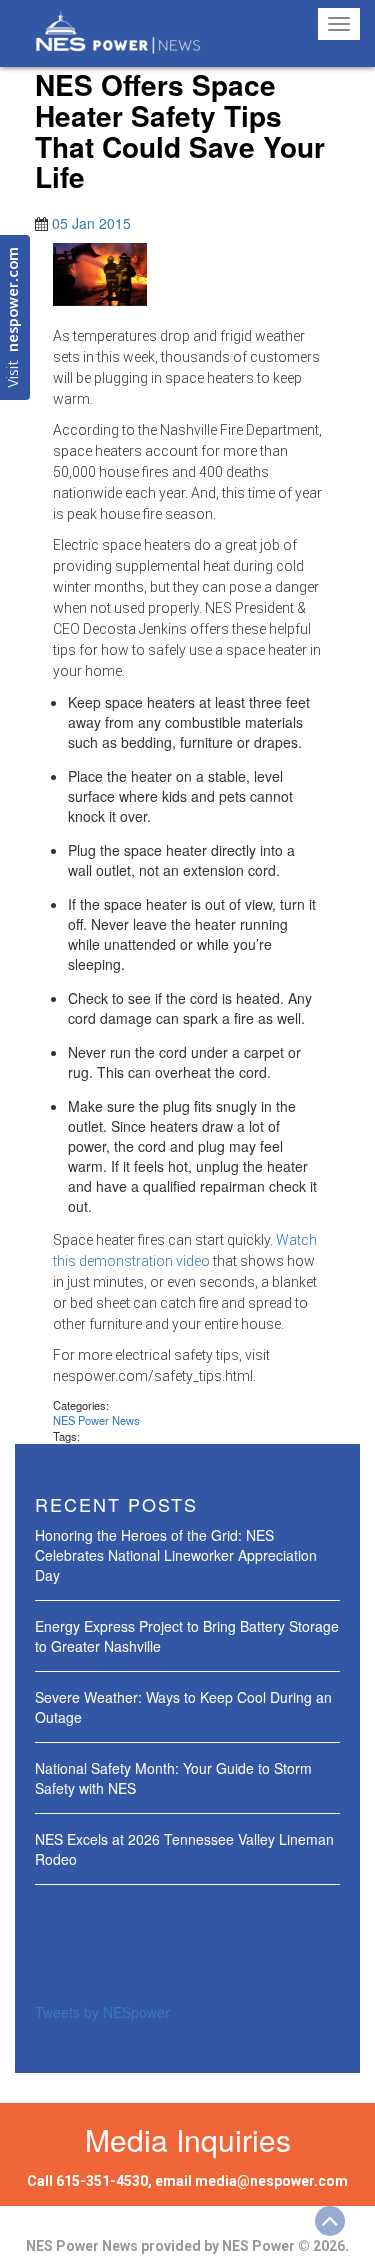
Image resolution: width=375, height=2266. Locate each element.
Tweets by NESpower (102, 2012)
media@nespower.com (271, 2181)
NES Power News (96, 1420)
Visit (14, 317)
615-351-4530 (102, 2181)
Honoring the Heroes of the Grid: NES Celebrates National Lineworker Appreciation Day (176, 1555)
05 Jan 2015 (91, 223)
